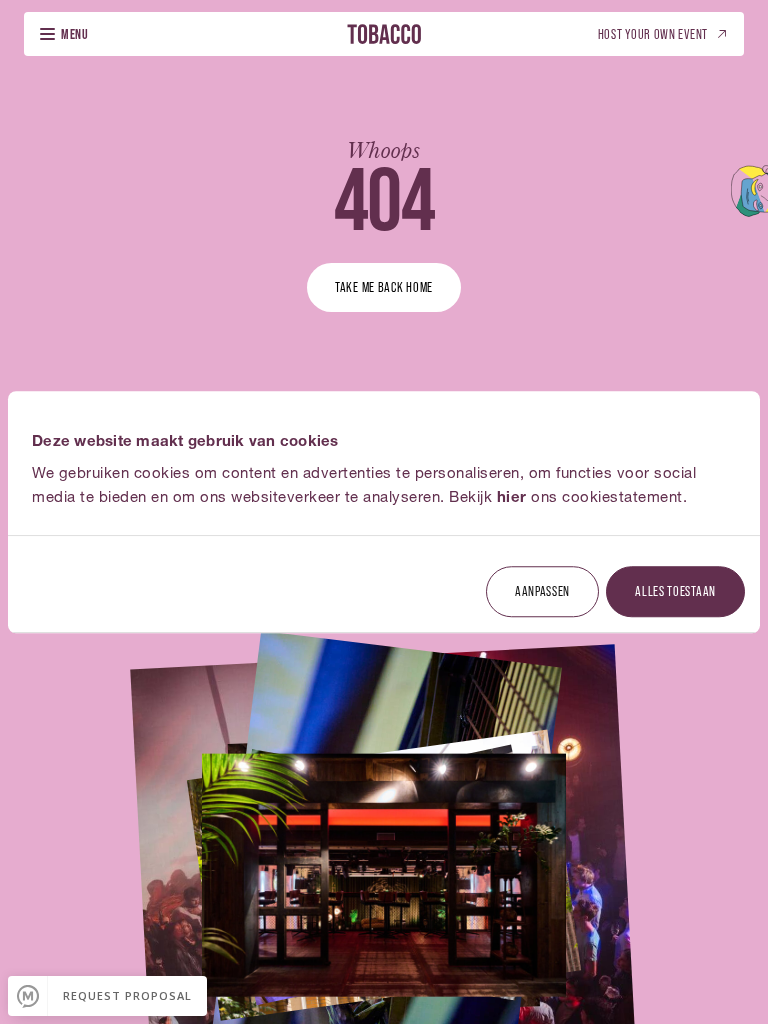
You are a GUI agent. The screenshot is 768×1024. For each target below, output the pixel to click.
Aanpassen (542, 590)
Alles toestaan (675, 590)
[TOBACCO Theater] (384, 33)
